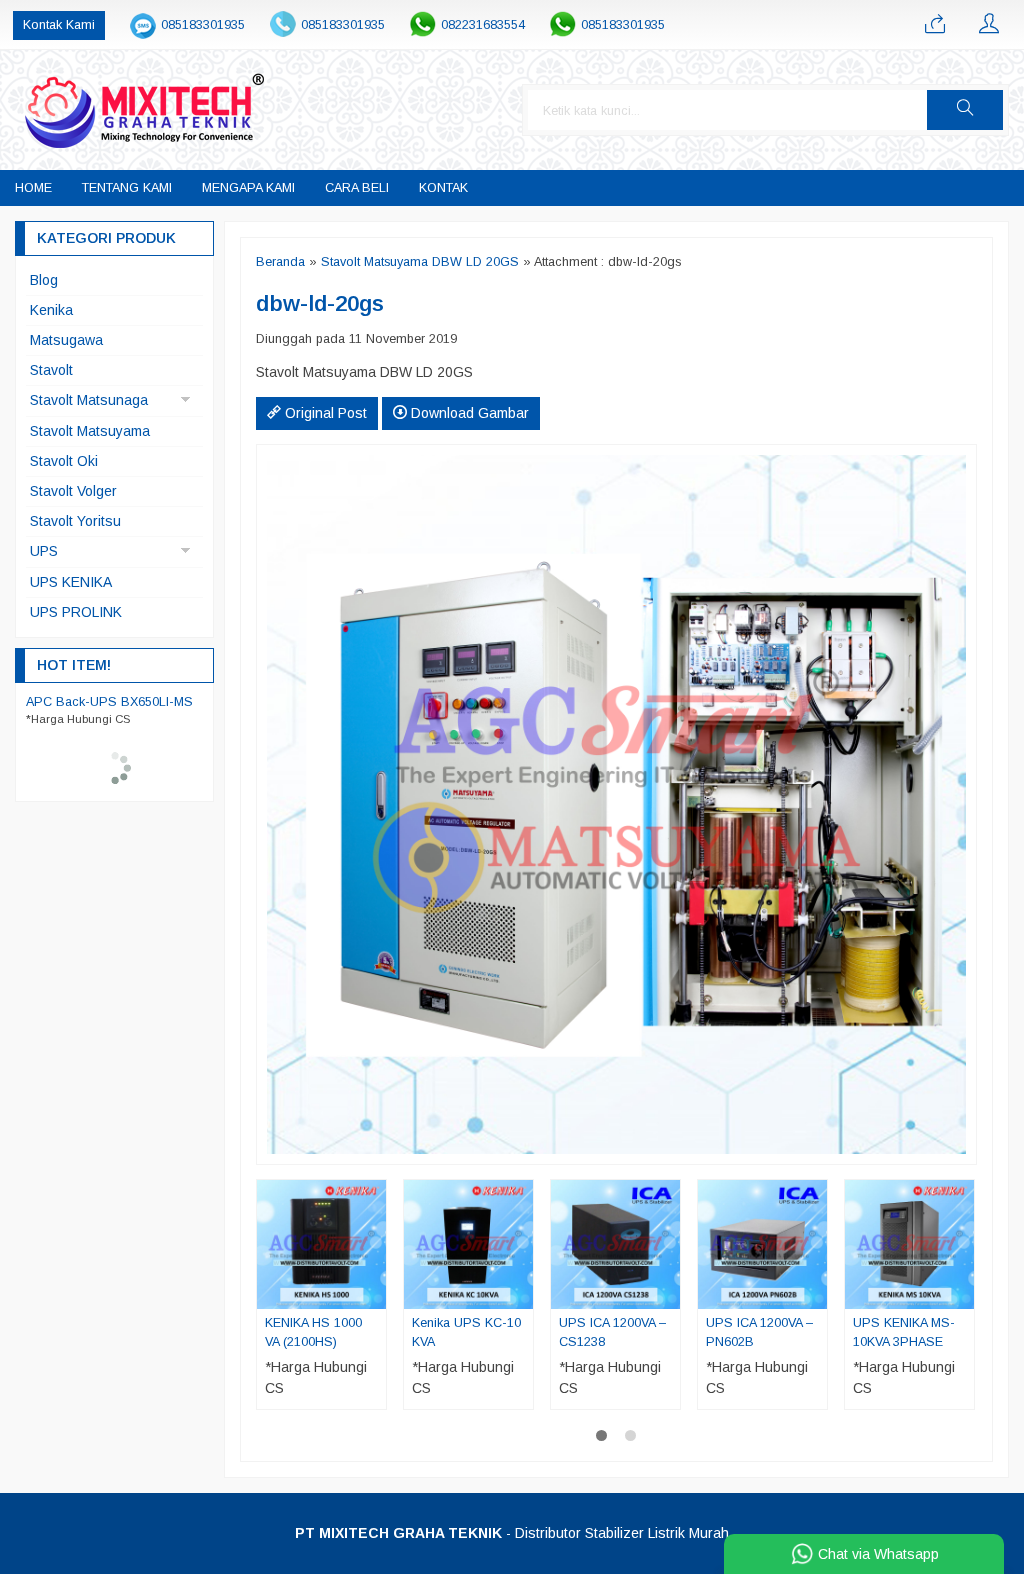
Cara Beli (357, 188)
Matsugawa (66, 340)
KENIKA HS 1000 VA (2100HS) (313, 1332)
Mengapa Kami (248, 188)
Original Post (324, 413)
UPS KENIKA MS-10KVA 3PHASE (904, 1332)
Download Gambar (468, 413)
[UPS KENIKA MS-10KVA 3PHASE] (909, 1244)
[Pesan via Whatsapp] (935, 25)
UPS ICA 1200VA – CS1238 (612, 1332)
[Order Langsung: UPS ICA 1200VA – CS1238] (668, 1293)
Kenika (51, 310)
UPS (44, 551)
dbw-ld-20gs (320, 303)
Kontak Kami (59, 25)
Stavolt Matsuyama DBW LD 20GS (420, 262)
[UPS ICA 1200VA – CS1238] (615, 1244)
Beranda (280, 262)
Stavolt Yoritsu (75, 521)
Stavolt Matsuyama (90, 431)
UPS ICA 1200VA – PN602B (759, 1332)
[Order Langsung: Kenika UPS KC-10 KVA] (521, 1293)
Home (33, 188)
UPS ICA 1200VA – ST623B (104, 702)
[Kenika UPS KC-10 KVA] (468, 1244)
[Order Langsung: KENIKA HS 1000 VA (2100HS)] (374, 1293)
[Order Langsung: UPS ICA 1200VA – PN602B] (815, 1293)
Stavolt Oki (64, 461)
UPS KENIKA (71, 582)
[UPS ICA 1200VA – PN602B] (762, 1244)
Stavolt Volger (73, 491)
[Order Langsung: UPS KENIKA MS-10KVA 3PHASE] (962, 1293)
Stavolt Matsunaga (89, 400)
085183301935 (203, 25)
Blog (44, 280)
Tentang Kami (127, 188)
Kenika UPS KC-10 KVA (466, 1332)
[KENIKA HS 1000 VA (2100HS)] (321, 1244)
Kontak (443, 188)
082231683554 (483, 25)
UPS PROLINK (76, 612)
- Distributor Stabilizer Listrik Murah (512, 1533)
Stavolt (51, 370)
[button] (965, 110)
